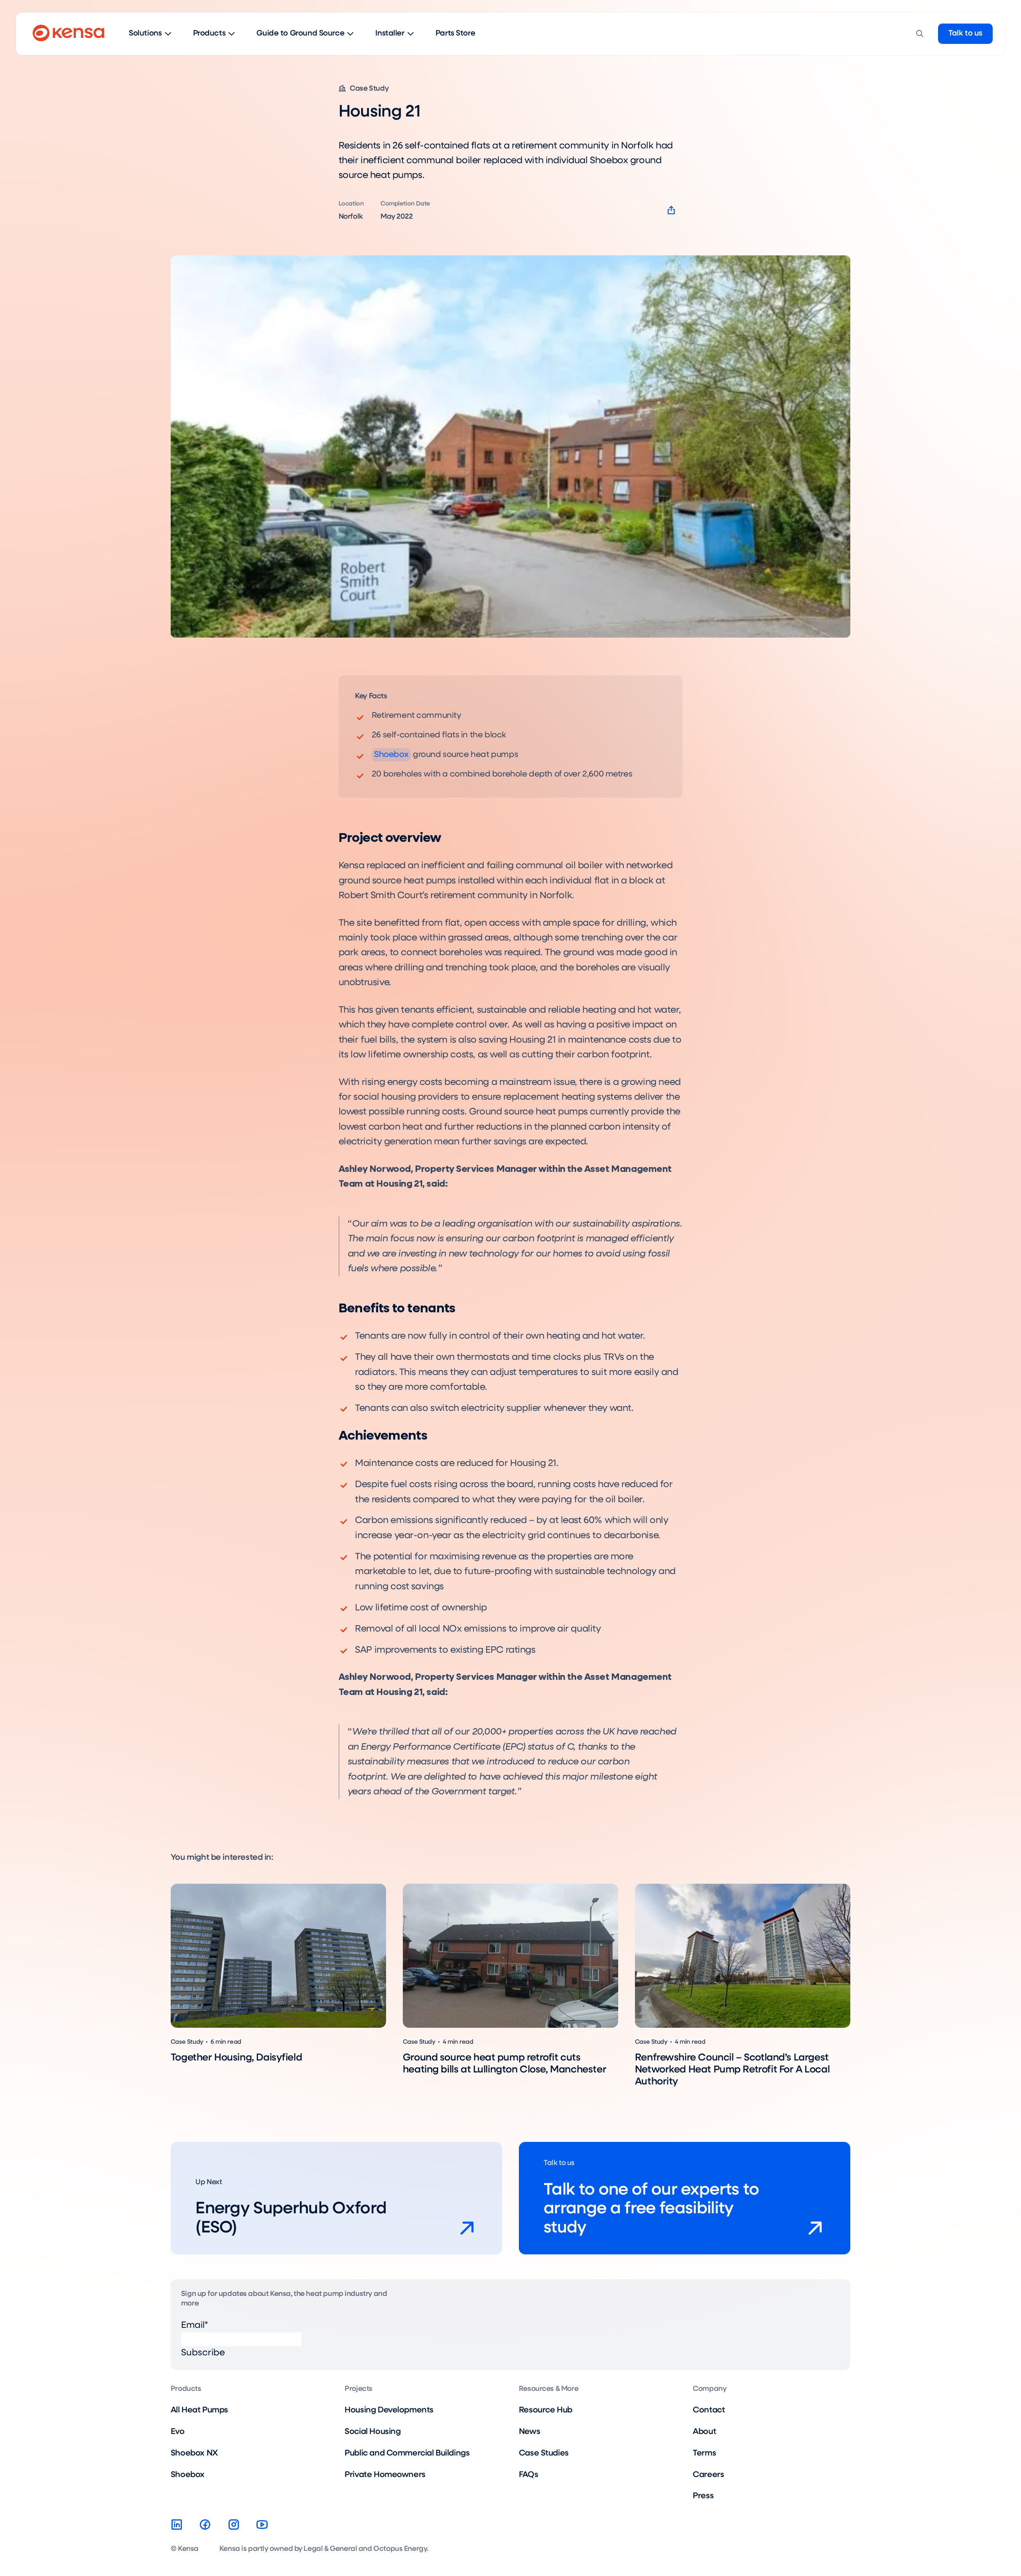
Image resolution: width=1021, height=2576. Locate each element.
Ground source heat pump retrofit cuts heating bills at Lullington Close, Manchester (505, 2064)
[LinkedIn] (177, 2525)
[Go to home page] (68, 34)
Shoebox (391, 755)
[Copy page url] (671, 211)
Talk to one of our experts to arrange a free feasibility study (651, 2209)
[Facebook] (205, 2525)
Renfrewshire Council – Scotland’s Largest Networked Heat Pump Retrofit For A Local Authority (732, 2070)
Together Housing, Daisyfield (236, 2058)
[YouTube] (262, 2525)
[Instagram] (234, 2525)
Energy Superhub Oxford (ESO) (291, 2218)
